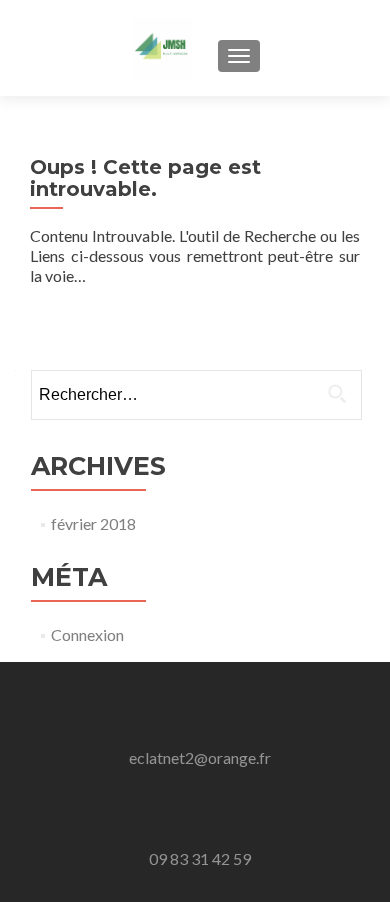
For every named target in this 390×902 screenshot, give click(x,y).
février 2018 (93, 523)
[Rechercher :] (195, 395)
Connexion (87, 634)
